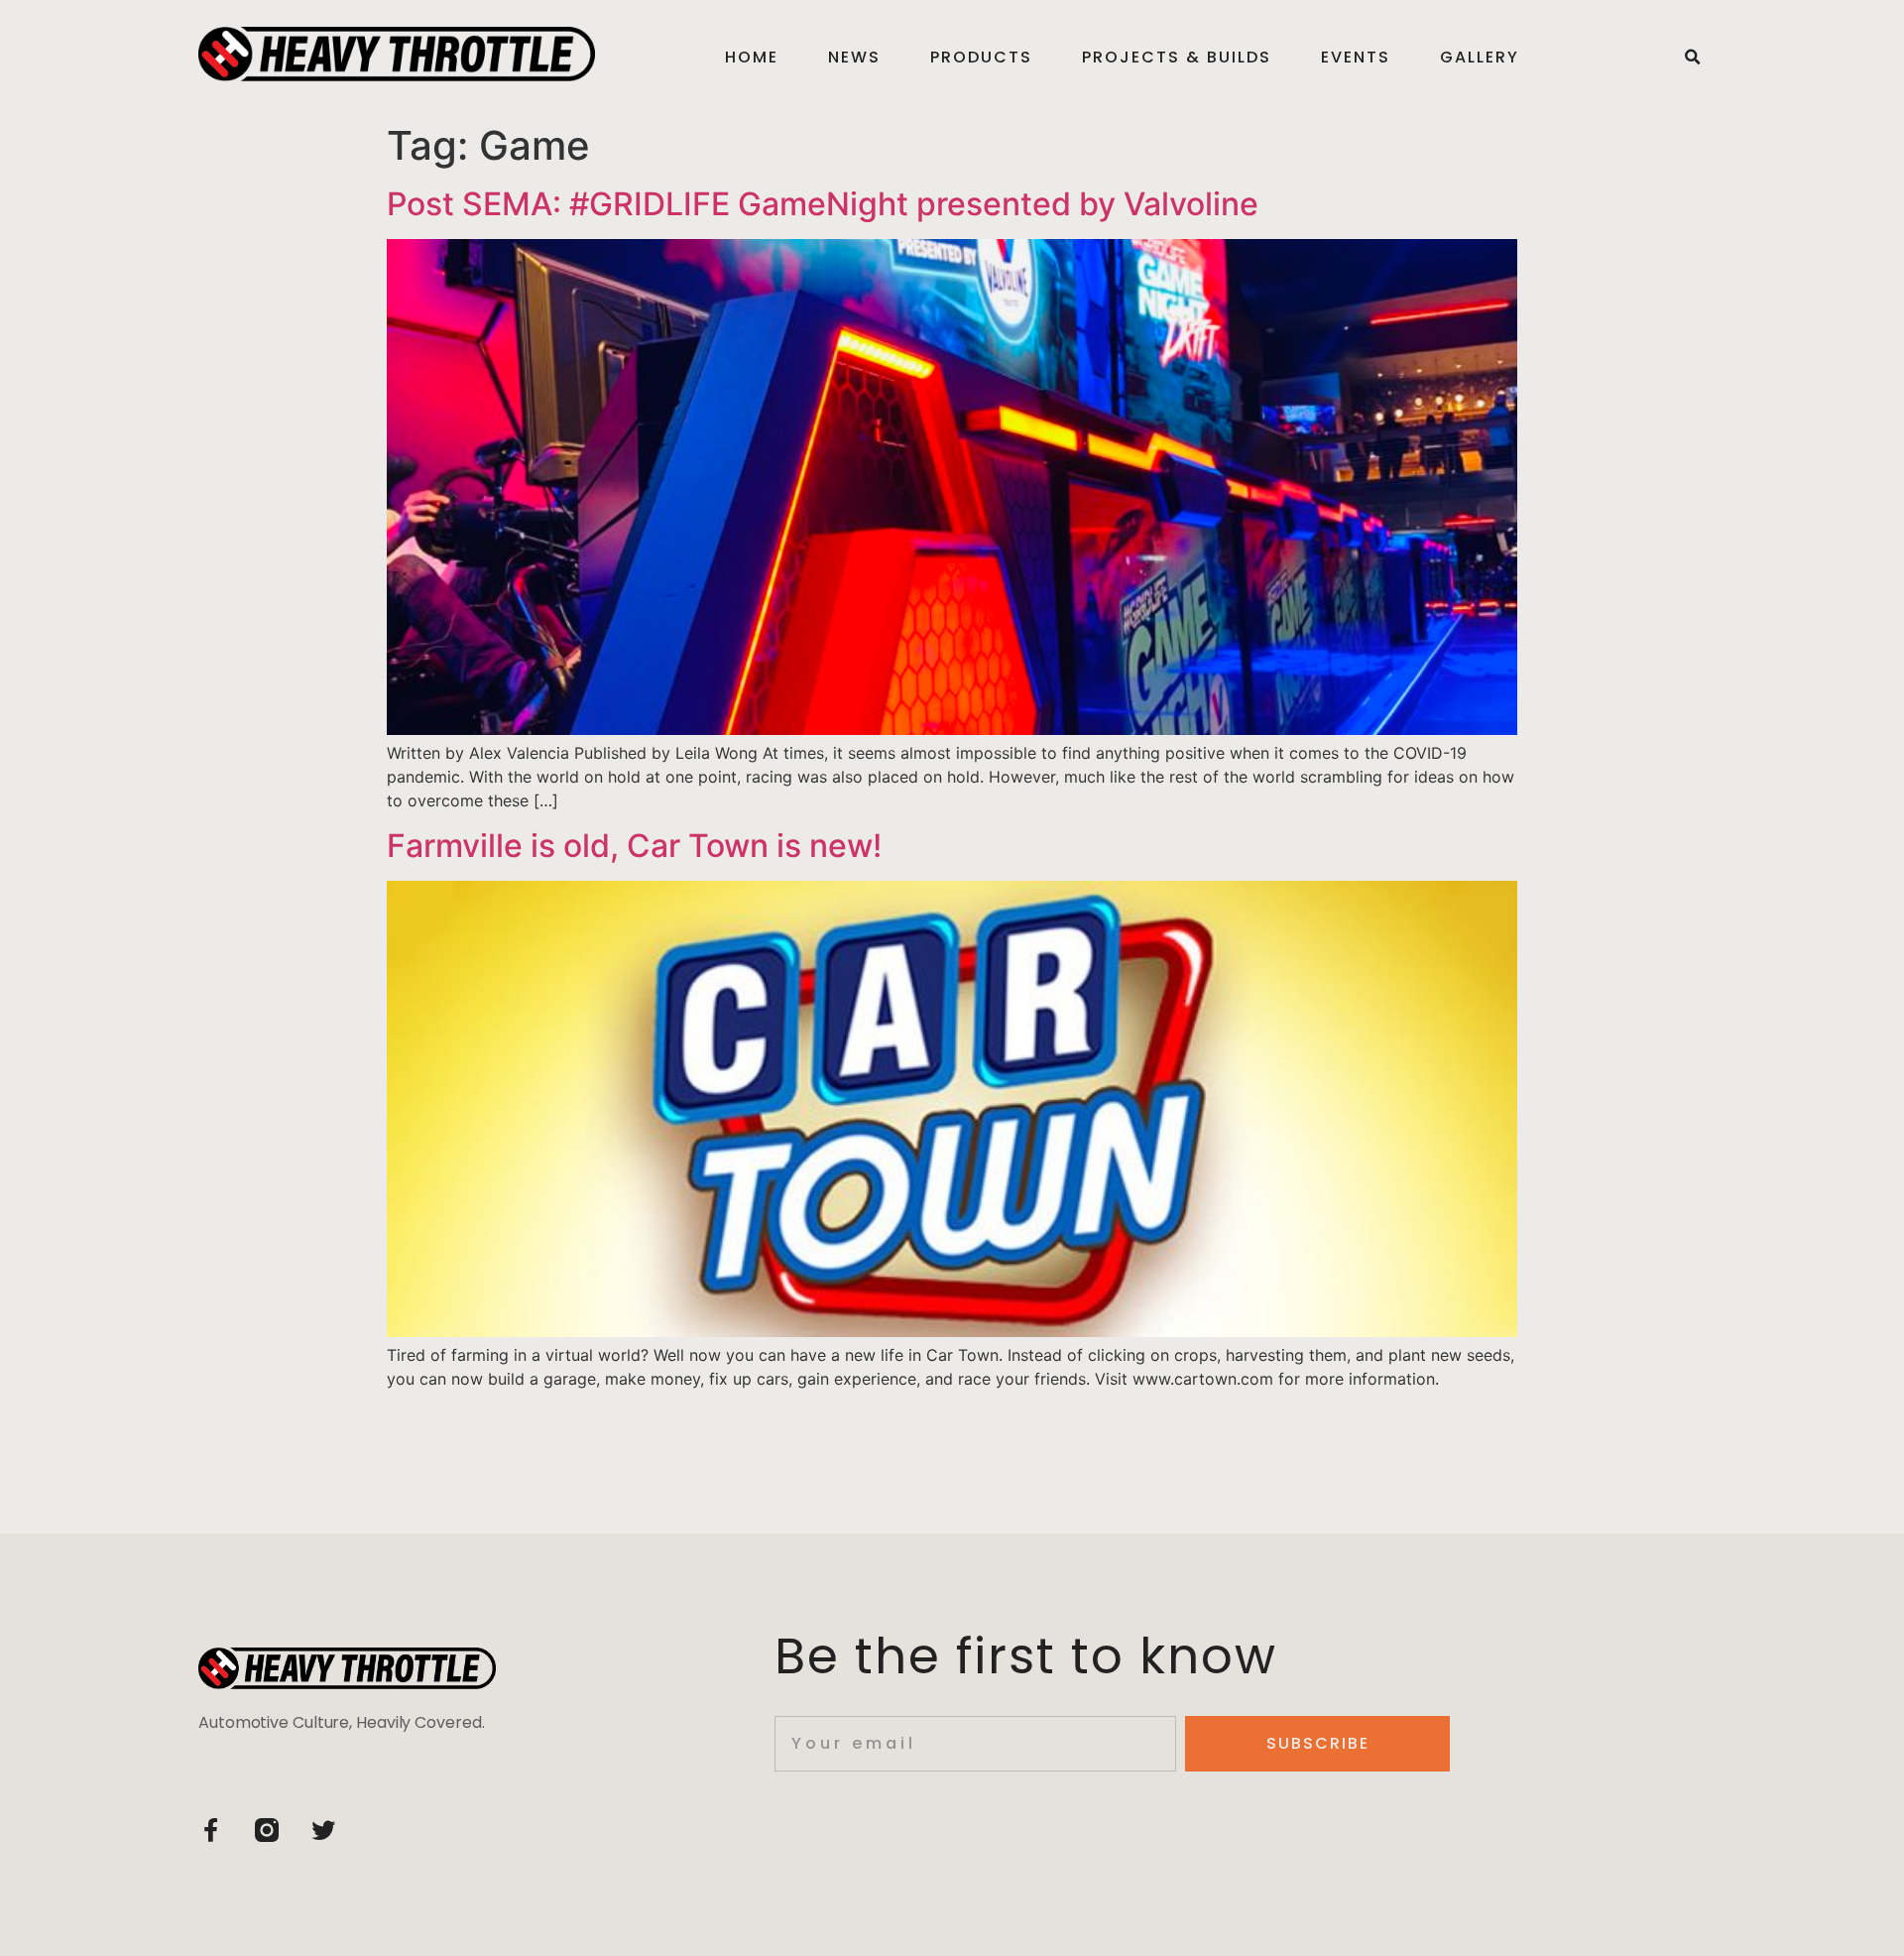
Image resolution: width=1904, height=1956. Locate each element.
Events (1356, 57)
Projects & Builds (1177, 57)
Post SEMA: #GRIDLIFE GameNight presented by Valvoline (823, 204)
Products (981, 57)
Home (752, 57)
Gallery (1480, 57)
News (854, 57)
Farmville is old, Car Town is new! (634, 846)
